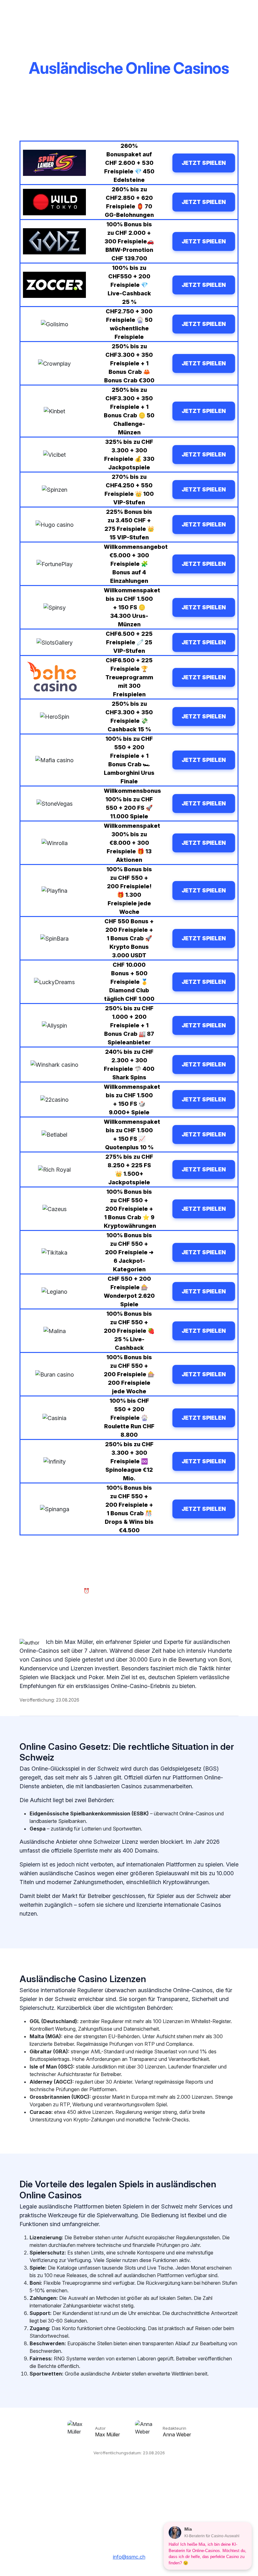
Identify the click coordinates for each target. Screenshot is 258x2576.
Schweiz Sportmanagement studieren (168, 2490)
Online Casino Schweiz (92, 2510)
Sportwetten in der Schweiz (156, 2510)
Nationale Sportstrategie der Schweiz (129, 2499)
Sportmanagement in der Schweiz (81, 2490)
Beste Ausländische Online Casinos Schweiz (129, 2519)
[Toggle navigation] (241, 12)
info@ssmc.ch (129, 2557)
